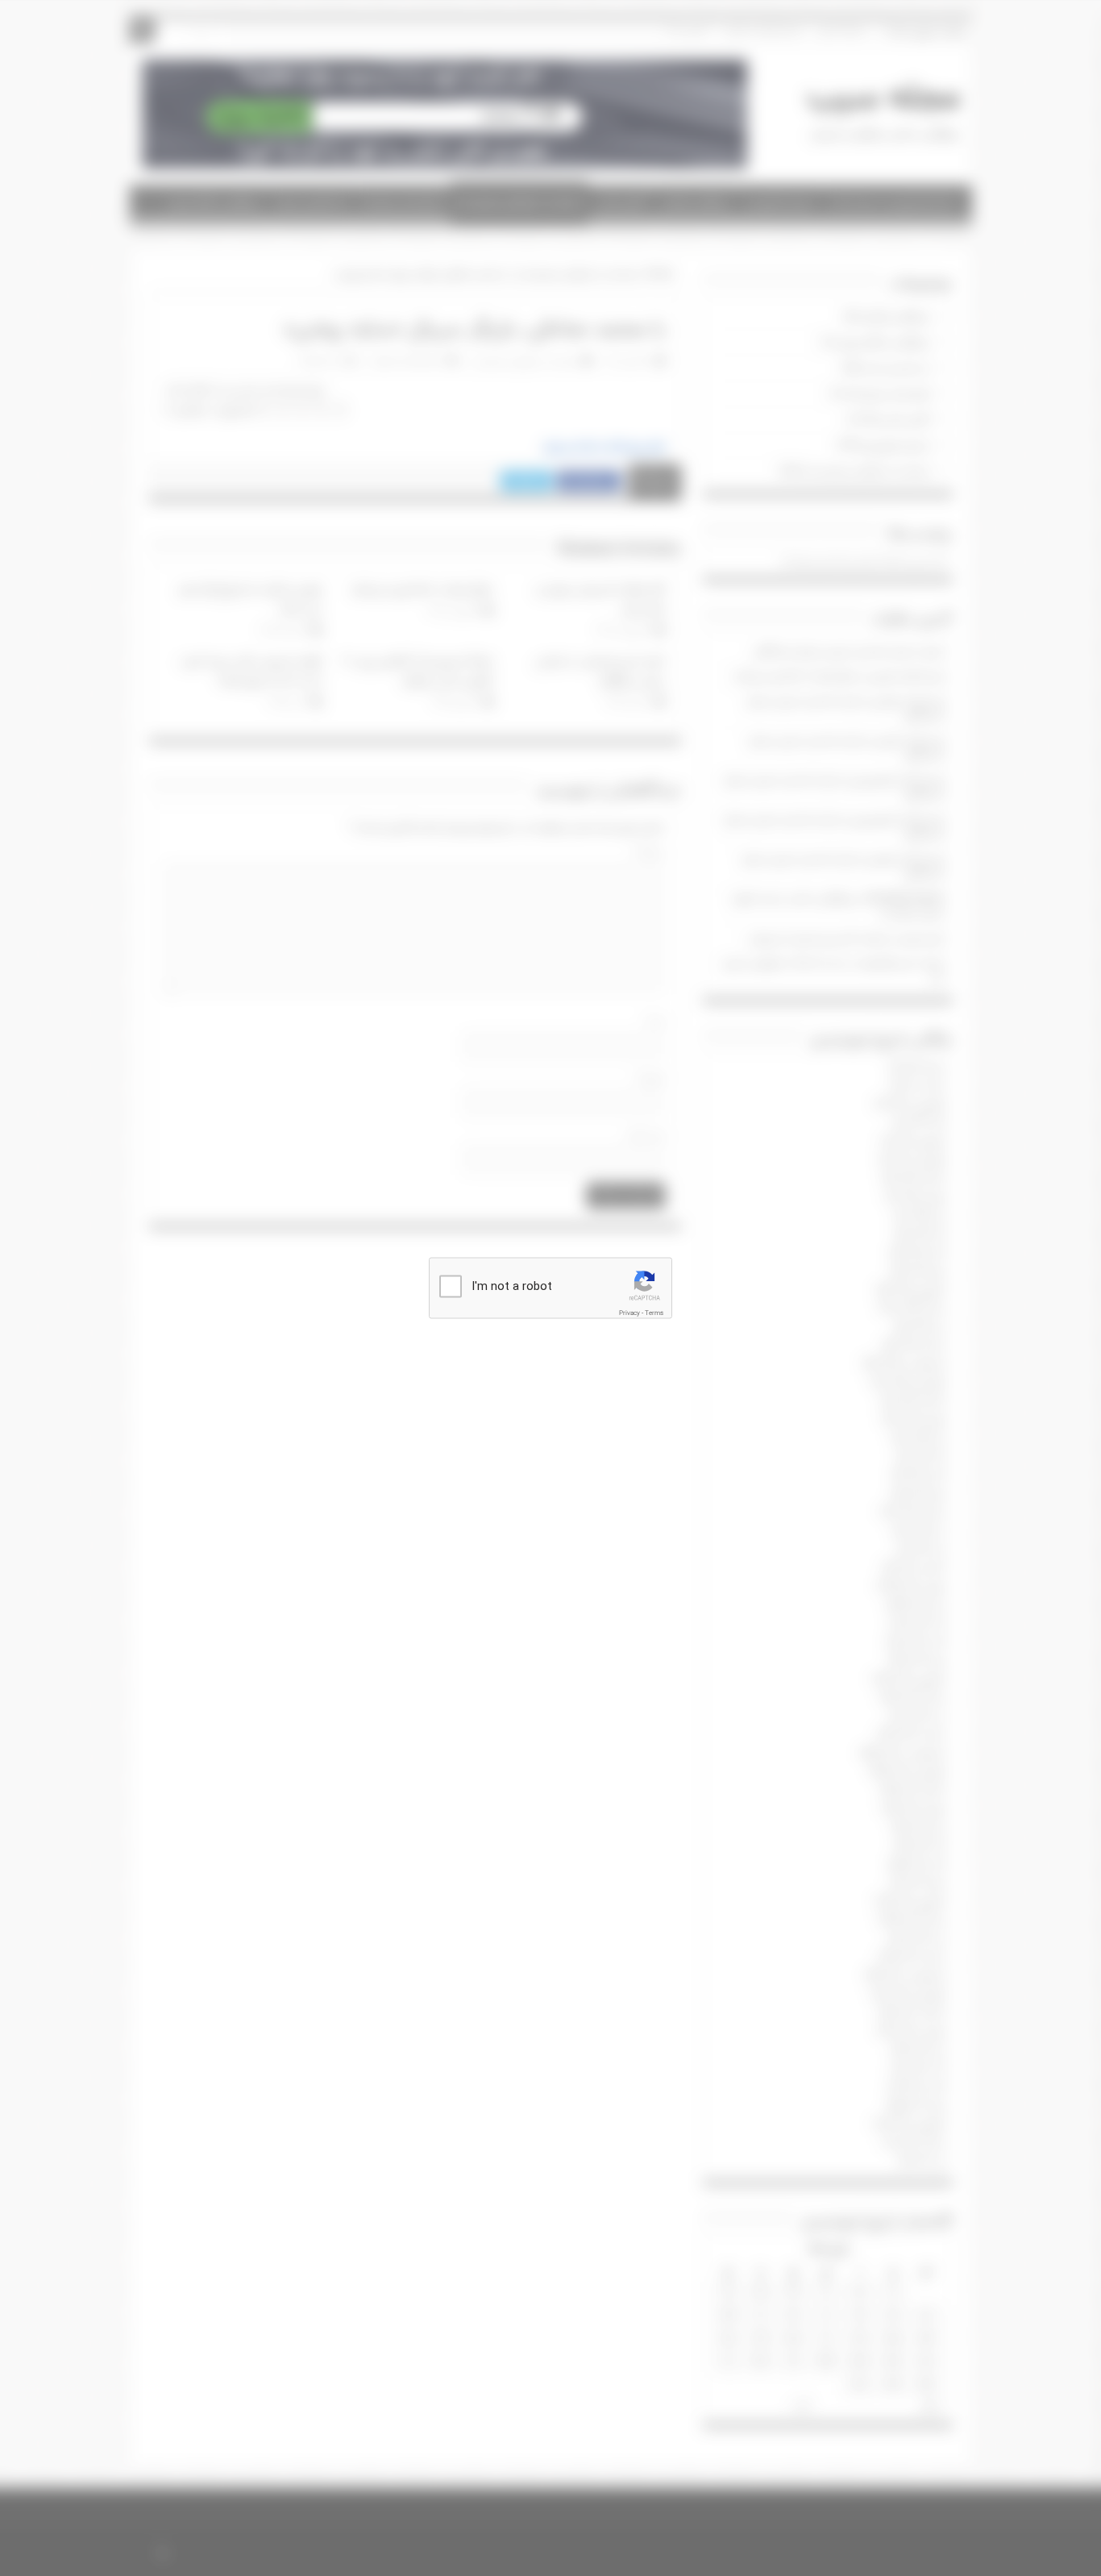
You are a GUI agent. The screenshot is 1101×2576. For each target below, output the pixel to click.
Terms (654, 1313)
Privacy (629, 1313)
